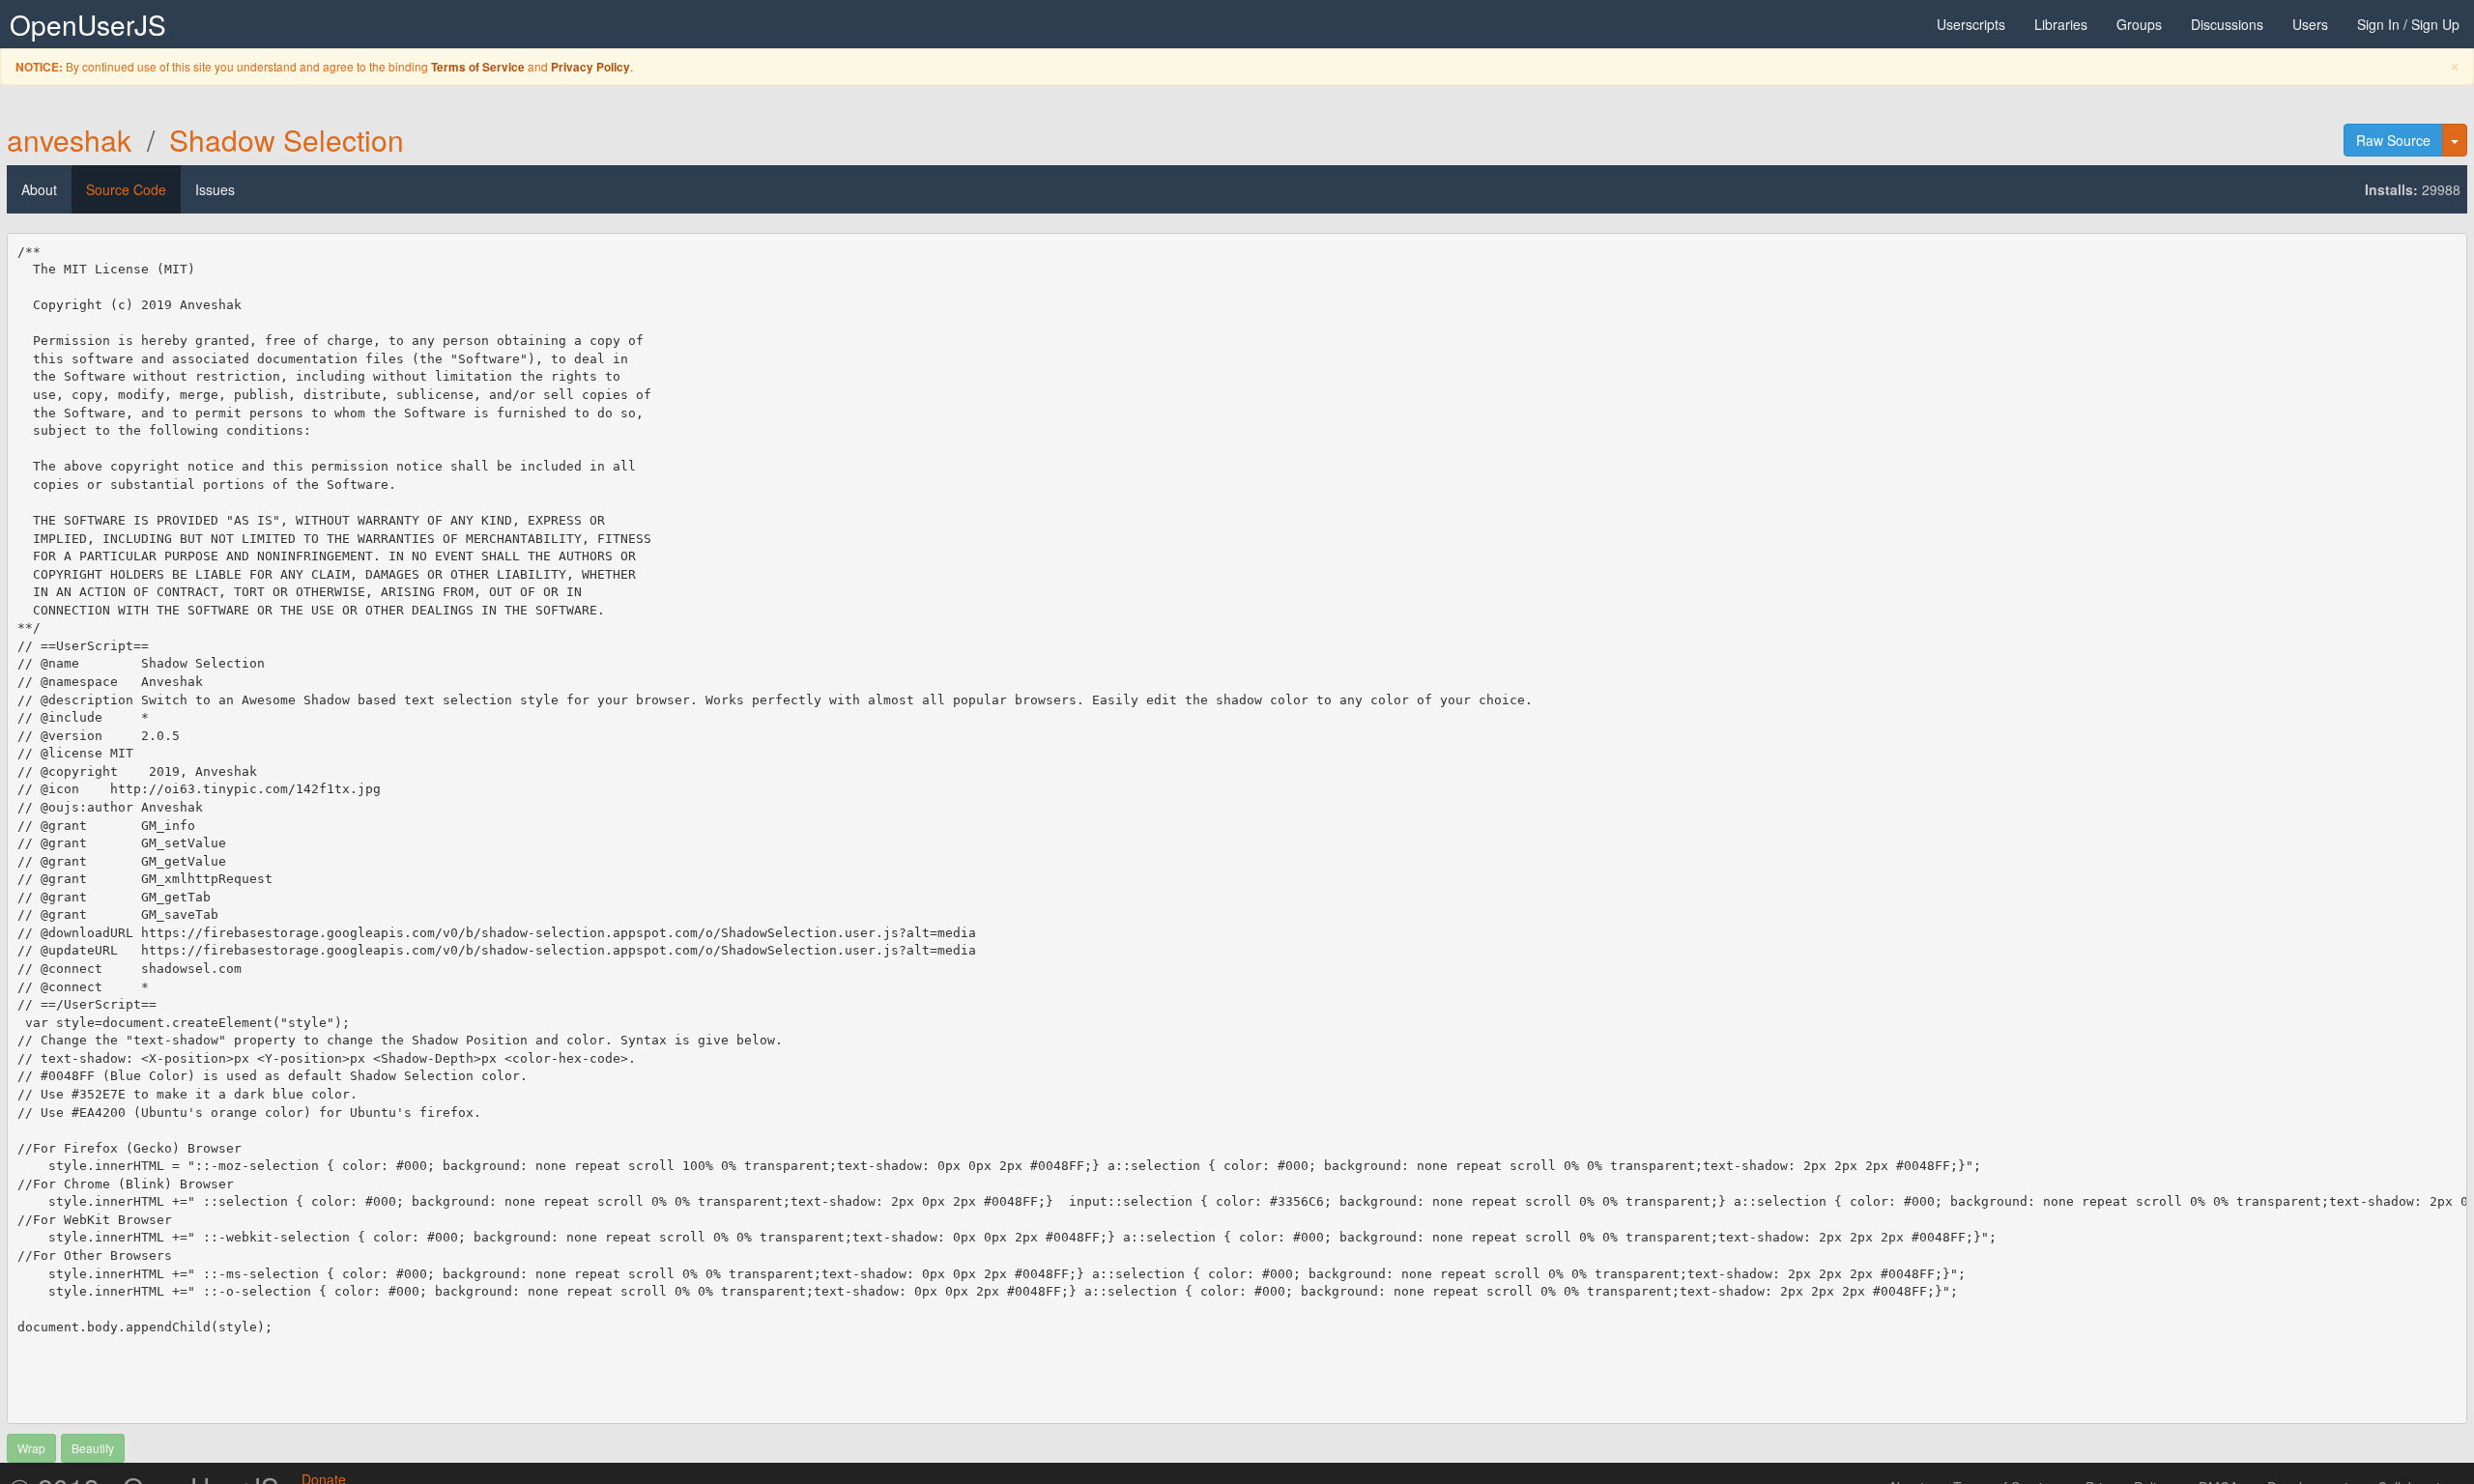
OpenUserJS (88, 24)
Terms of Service (478, 67)
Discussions (2227, 24)
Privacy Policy (590, 67)
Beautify (93, 1448)
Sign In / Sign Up (2408, 24)
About (39, 189)
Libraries (2061, 24)
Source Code (126, 189)
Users (2310, 24)
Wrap (31, 1448)
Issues (215, 189)
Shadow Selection (287, 140)
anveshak (69, 140)
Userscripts (1971, 24)
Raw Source (2393, 140)
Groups (2139, 24)
